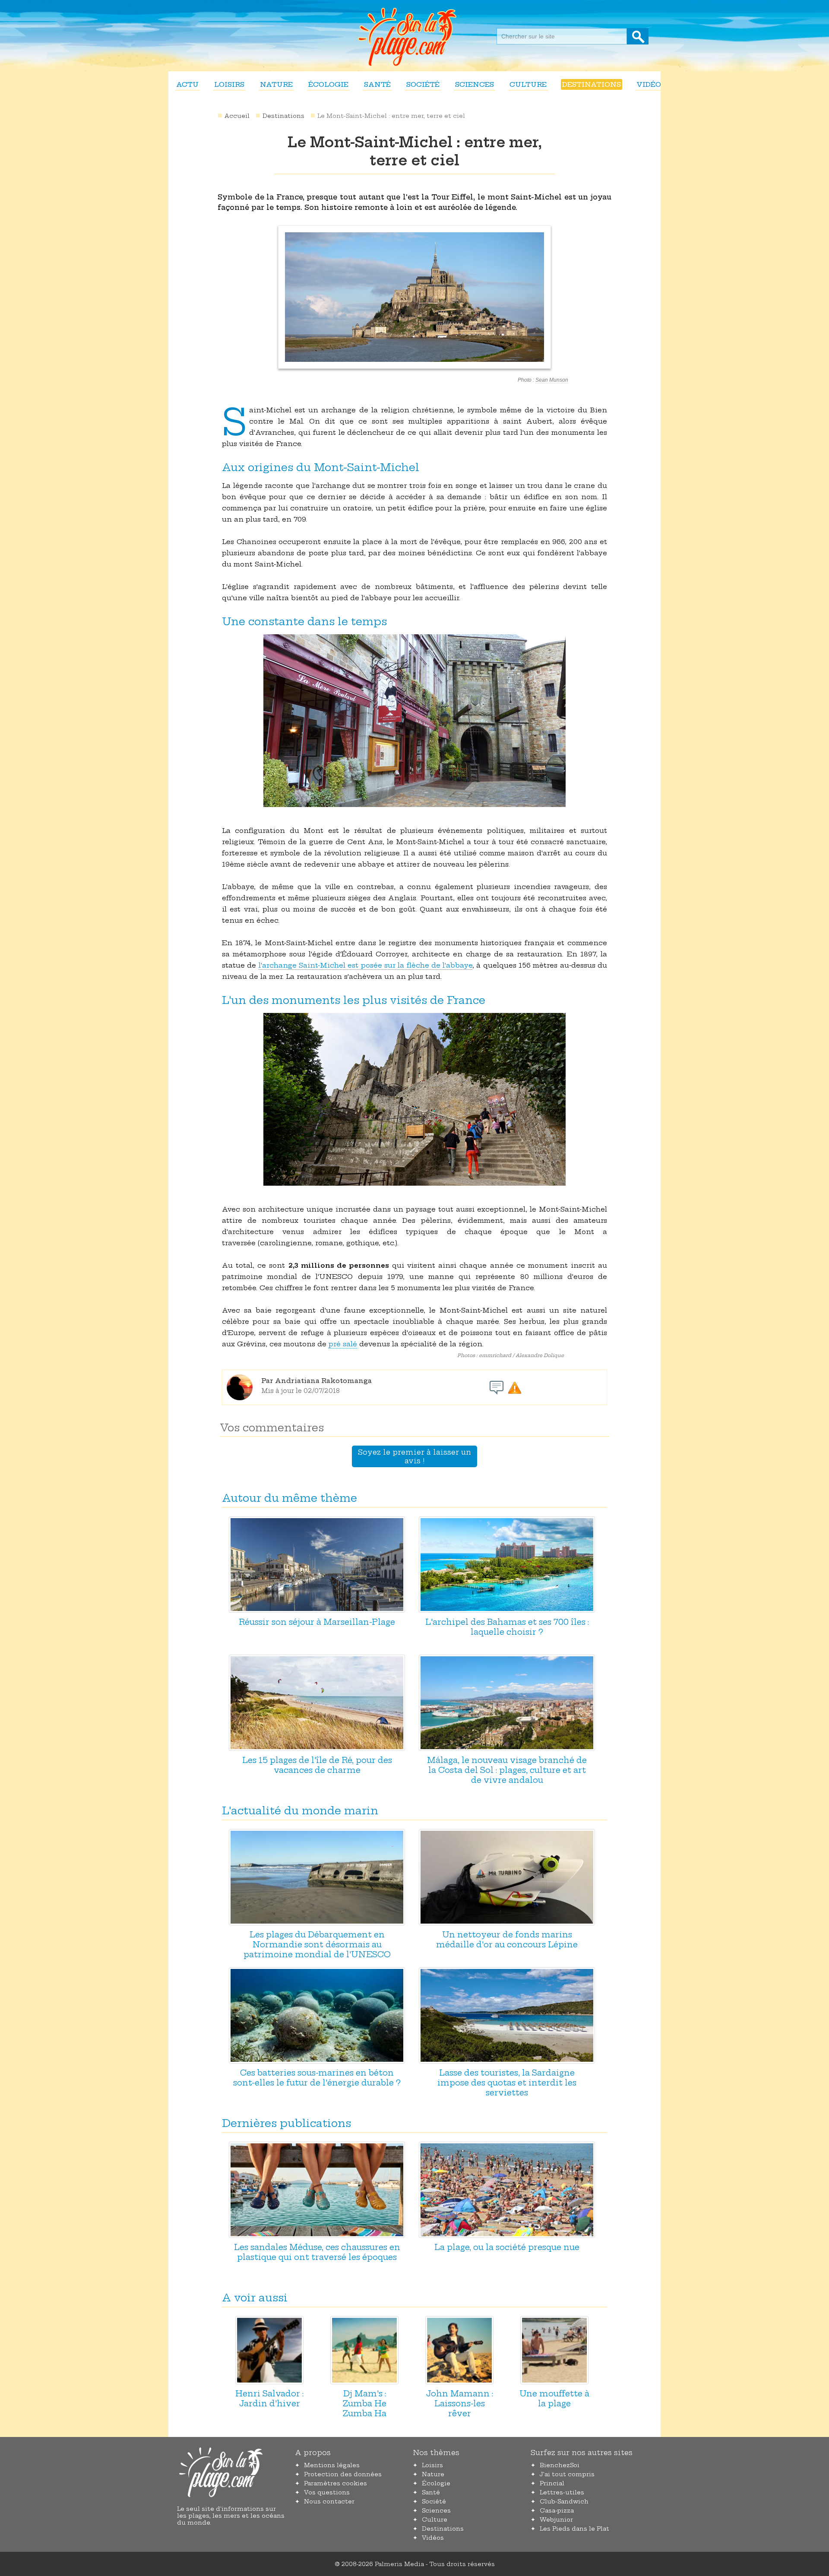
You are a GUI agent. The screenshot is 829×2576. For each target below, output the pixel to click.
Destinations (592, 84)
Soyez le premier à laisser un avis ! (414, 1456)
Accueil (237, 116)
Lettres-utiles (562, 2492)
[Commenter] (497, 1388)
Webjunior (556, 2519)
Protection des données (343, 2474)
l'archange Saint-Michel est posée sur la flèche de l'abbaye (366, 965)
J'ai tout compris (567, 2474)
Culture (528, 84)
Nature (276, 84)
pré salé (343, 1344)
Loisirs (229, 84)
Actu (187, 84)
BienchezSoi (560, 2465)
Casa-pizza (557, 2510)
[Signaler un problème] (515, 1388)
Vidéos (651, 84)
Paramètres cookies (335, 2483)
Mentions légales (332, 2465)
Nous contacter (329, 2501)
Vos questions (327, 2492)
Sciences (475, 84)
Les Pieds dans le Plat (574, 2529)
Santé (377, 84)
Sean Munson (552, 380)
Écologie (328, 84)
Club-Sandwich (564, 2501)
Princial (552, 2483)
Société (423, 84)
